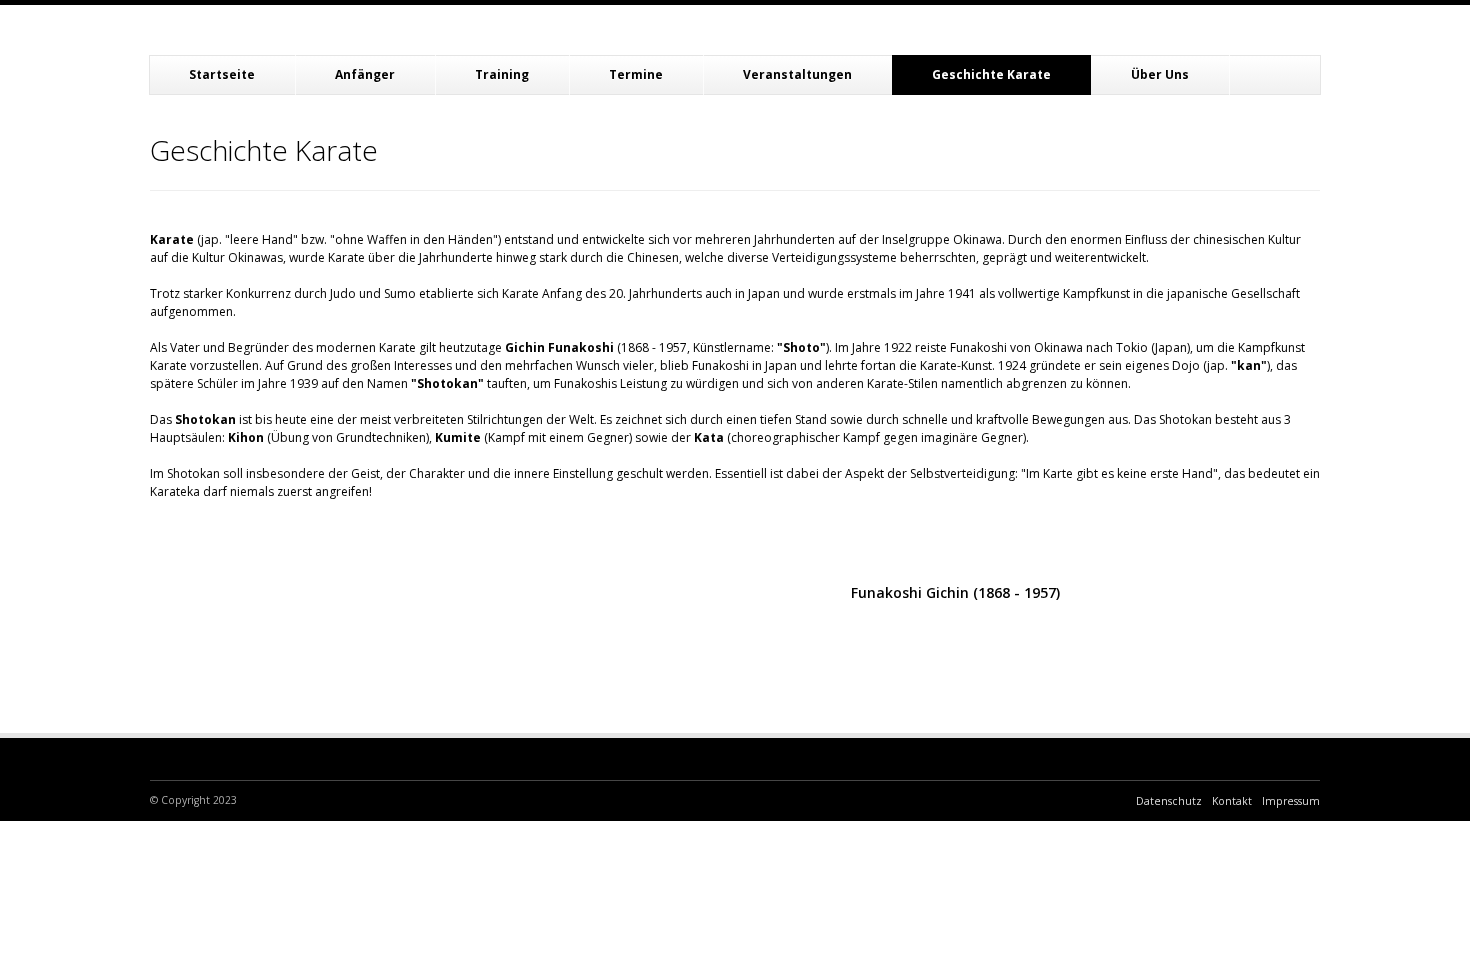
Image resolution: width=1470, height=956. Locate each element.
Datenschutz (1169, 801)
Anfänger (365, 74)
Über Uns (1160, 74)
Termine (636, 74)
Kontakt (1232, 801)
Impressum (1291, 801)
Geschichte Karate (991, 74)
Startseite (222, 74)
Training (502, 74)
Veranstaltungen (797, 74)
